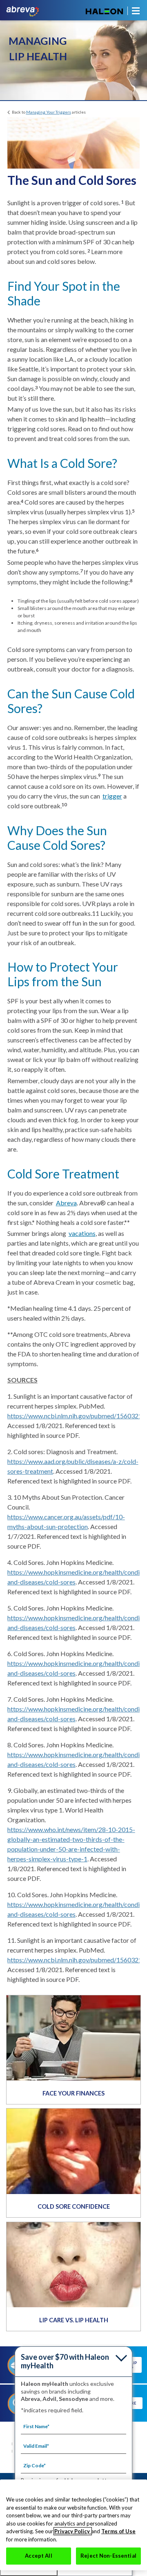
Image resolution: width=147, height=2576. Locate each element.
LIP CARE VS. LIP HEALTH (74, 2320)
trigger (112, 796)
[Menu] (134, 11)
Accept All (38, 2556)
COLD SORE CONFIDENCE (74, 2206)
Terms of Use (118, 2531)
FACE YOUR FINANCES (73, 2093)
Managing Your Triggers (49, 112)
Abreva (66, 1203)
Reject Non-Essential (108, 2556)
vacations (82, 1233)
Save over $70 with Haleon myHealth (65, 2361)
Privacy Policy (73, 2531)
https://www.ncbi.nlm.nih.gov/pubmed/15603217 (77, 1416)
